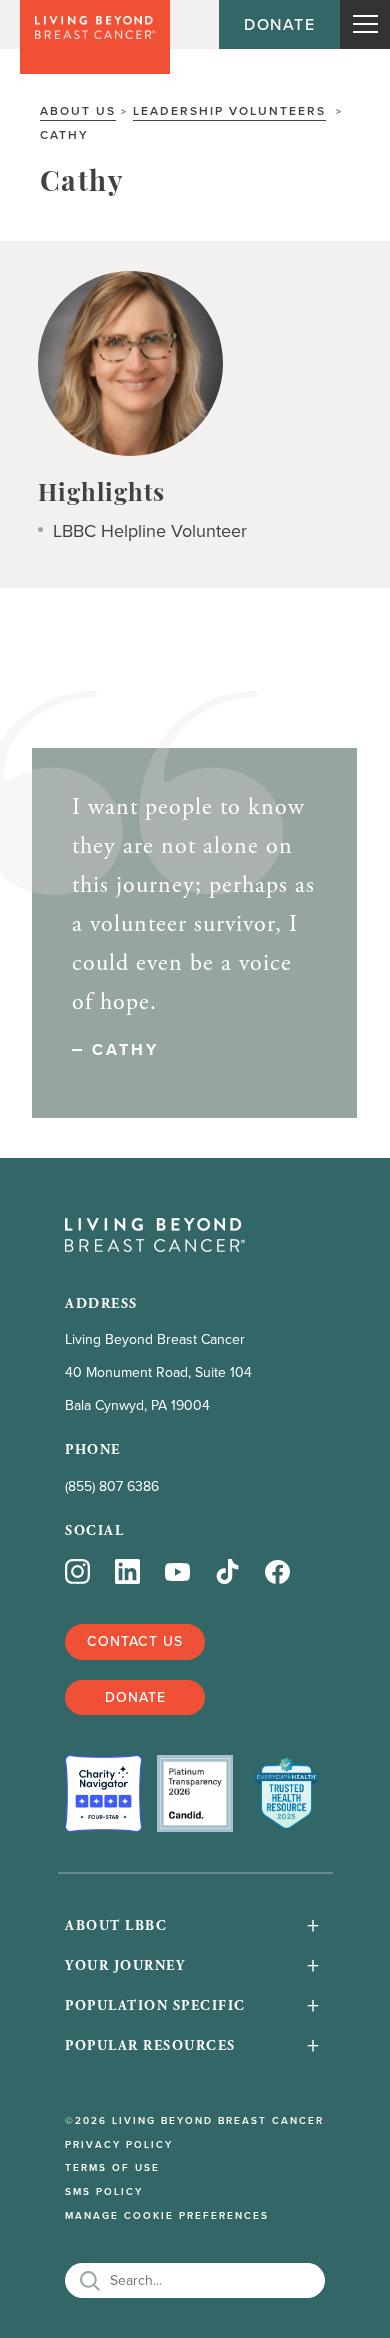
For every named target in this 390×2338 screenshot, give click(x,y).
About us (78, 110)
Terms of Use (112, 2168)
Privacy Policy (119, 2145)
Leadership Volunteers (229, 110)
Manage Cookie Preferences (167, 2216)
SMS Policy (104, 2192)
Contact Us (135, 1641)
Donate (279, 24)
